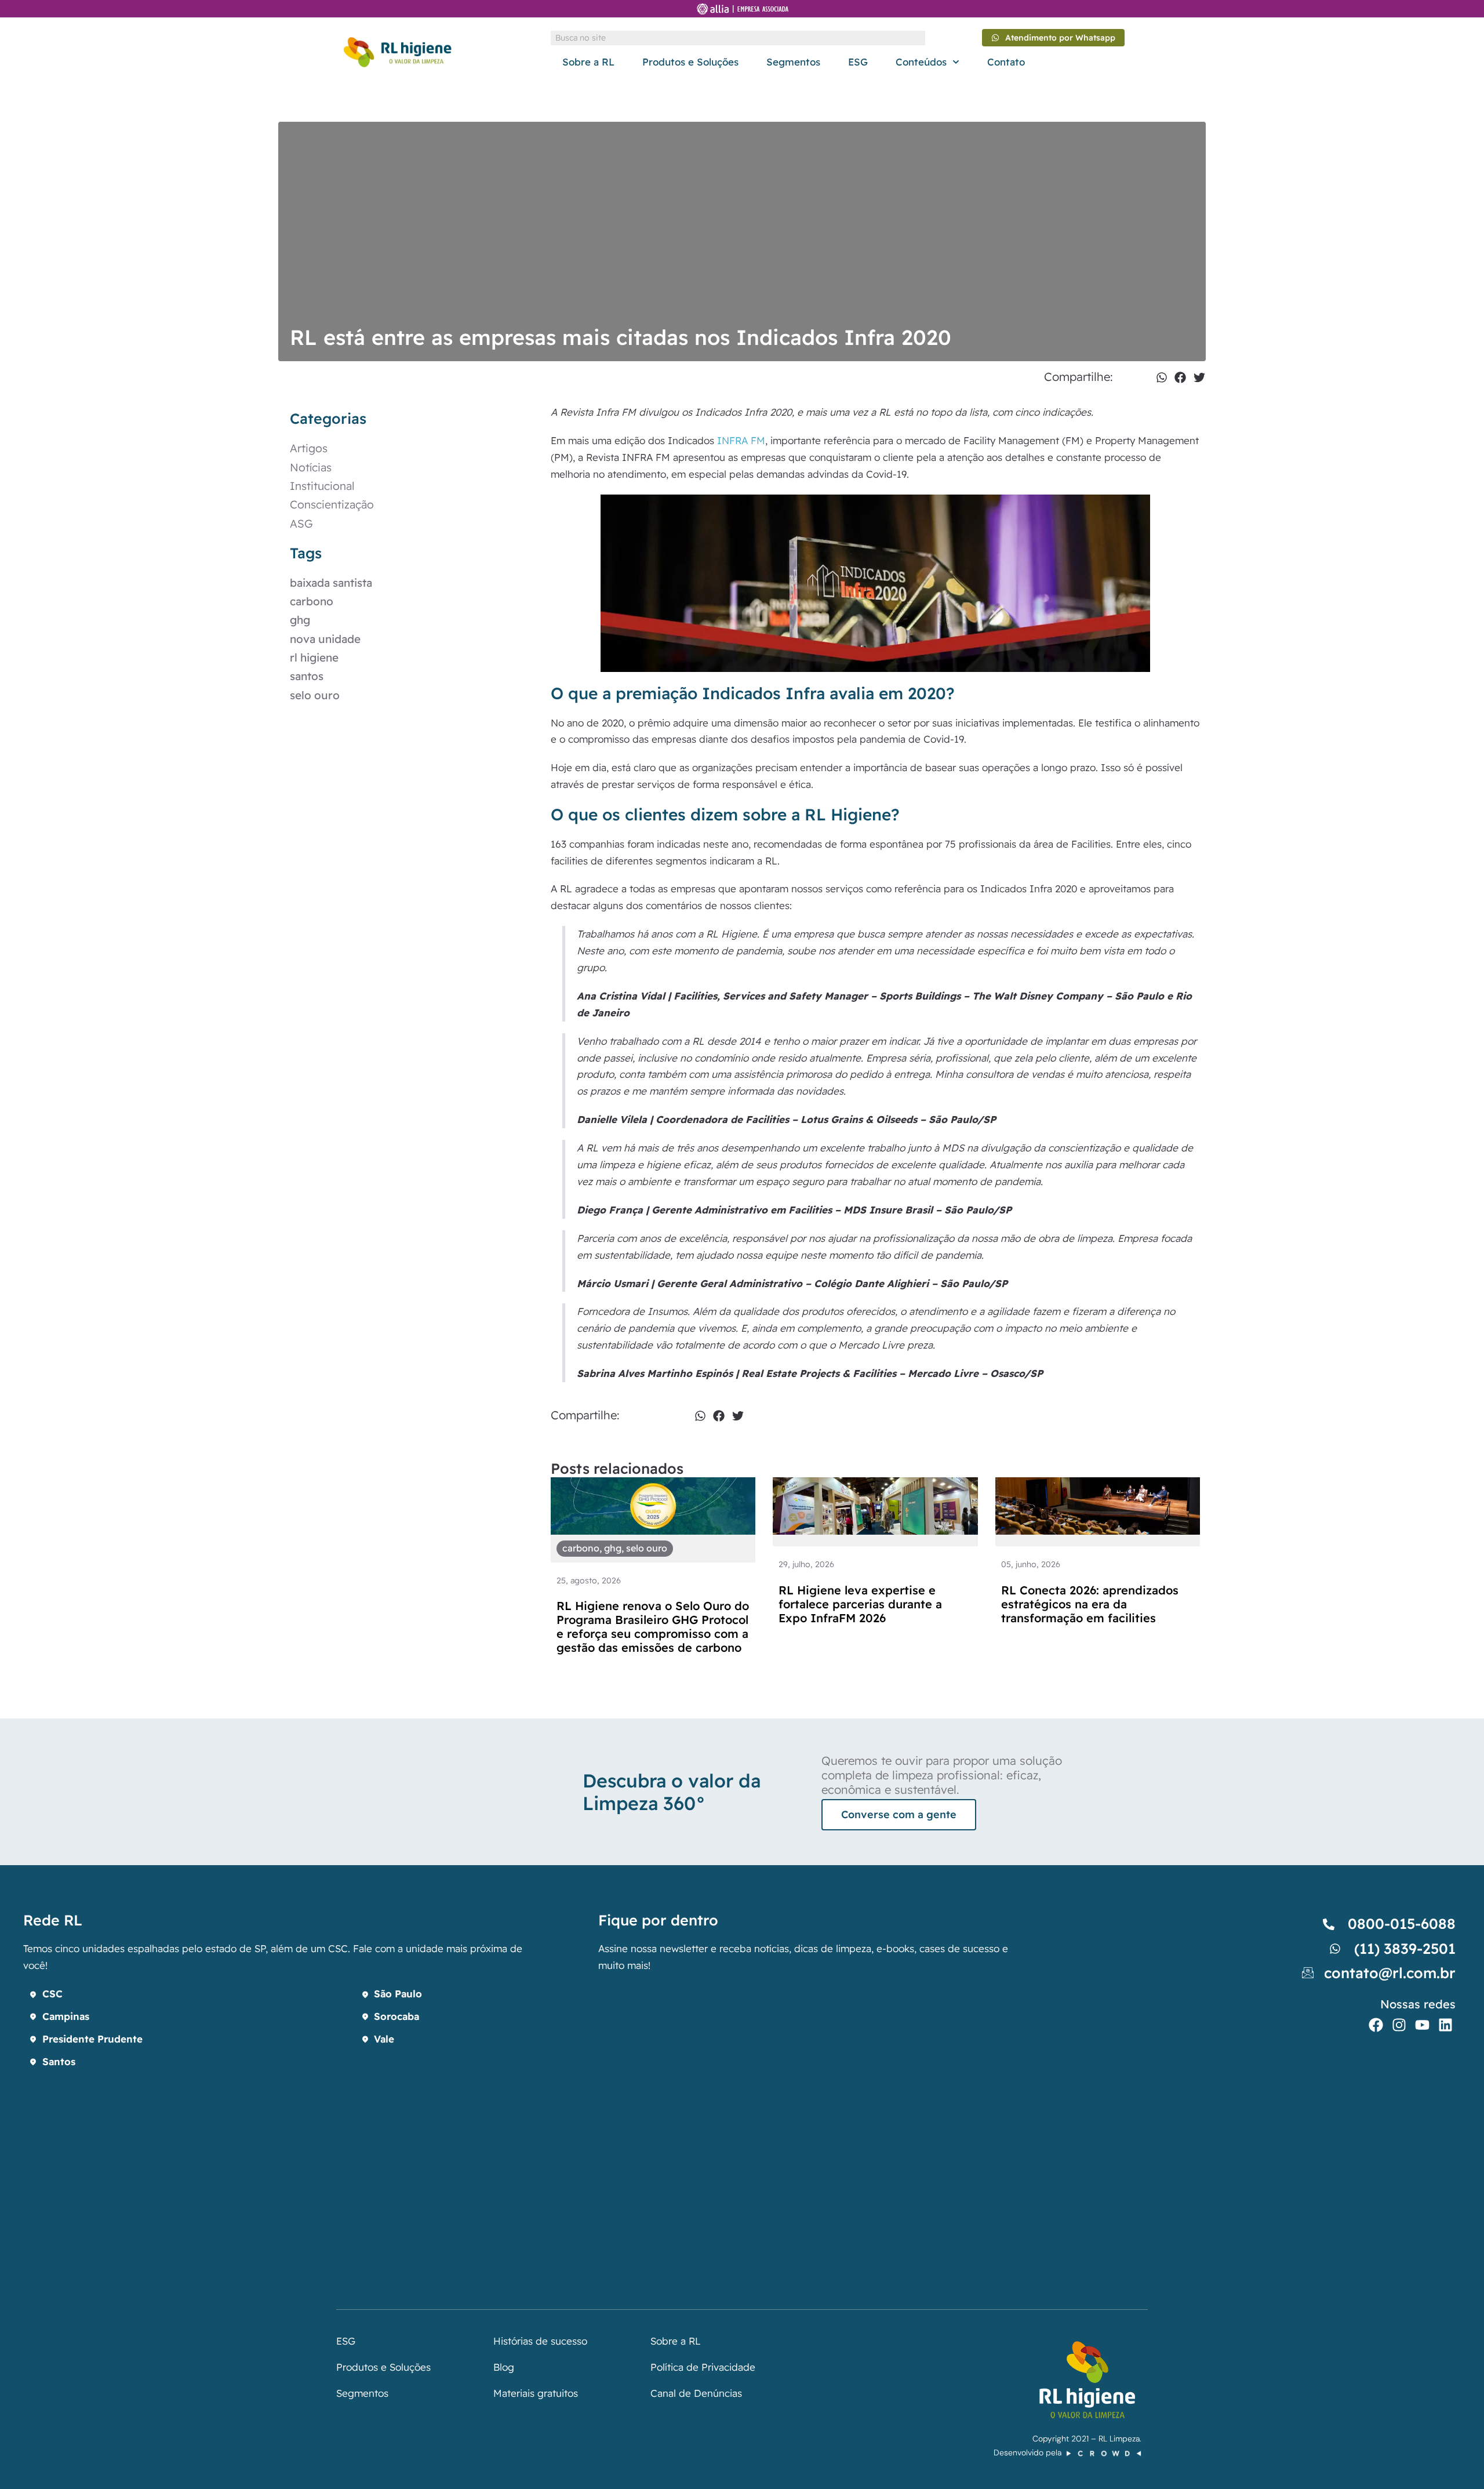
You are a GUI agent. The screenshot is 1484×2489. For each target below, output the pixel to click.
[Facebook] (1376, 2025)
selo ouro (315, 695)
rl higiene (314, 657)
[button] (1162, 377)
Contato (1006, 62)
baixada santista (331, 583)
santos (307, 676)
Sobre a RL (588, 62)
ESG (858, 62)
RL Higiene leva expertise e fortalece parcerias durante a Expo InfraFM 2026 (860, 1604)
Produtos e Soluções (690, 62)
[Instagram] (1399, 2025)
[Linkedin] (1445, 2025)
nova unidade (325, 639)
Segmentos (793, 62)
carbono (312, 601)
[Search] (918, 38)
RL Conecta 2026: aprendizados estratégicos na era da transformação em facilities (1090, 1604)
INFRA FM (741, 440)
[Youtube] (1422, 2025)
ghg (300, 620)
